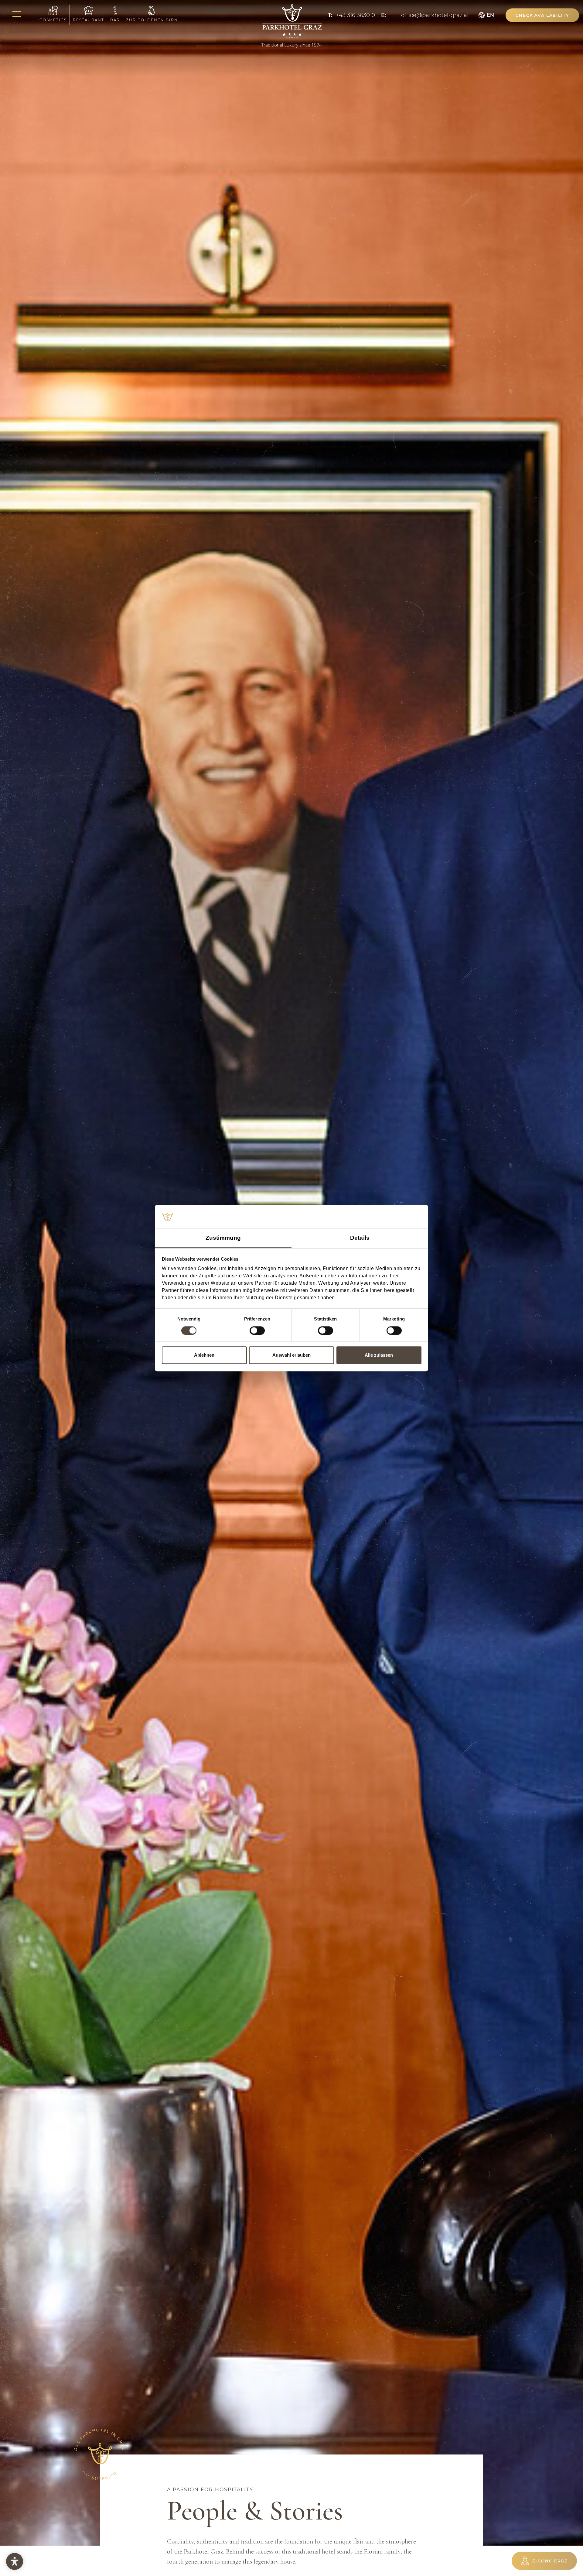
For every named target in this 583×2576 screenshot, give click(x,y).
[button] (542, 15)
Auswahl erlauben (291, 1355)
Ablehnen (204, 1355)
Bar (115, 20)
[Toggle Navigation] (18, 15)
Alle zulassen (379, 1355)
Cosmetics (53, 20)
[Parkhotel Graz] (291, 26)
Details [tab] (360, 1238)
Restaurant (89, 20)
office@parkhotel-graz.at (435, 15)
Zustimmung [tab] (223, 1238)
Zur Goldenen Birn (152, 20)
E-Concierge (550, 2561)
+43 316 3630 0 (355, 15)
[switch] (257, 1331)
